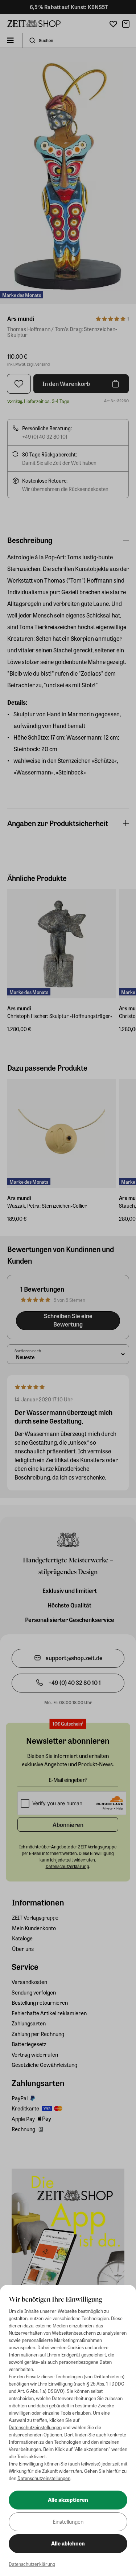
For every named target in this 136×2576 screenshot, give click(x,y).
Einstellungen (68, 2521)
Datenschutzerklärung (32, 2564)
